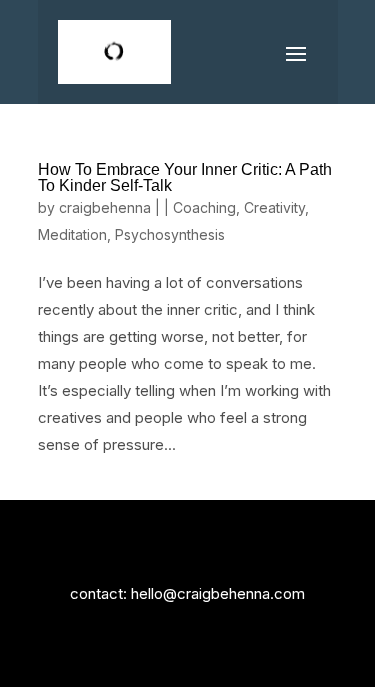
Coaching (204, 207)
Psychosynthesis (170, 234)
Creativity (274, 207)
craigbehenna (105, 207)
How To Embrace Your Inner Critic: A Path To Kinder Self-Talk (185, 177)
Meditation (72, 234)
